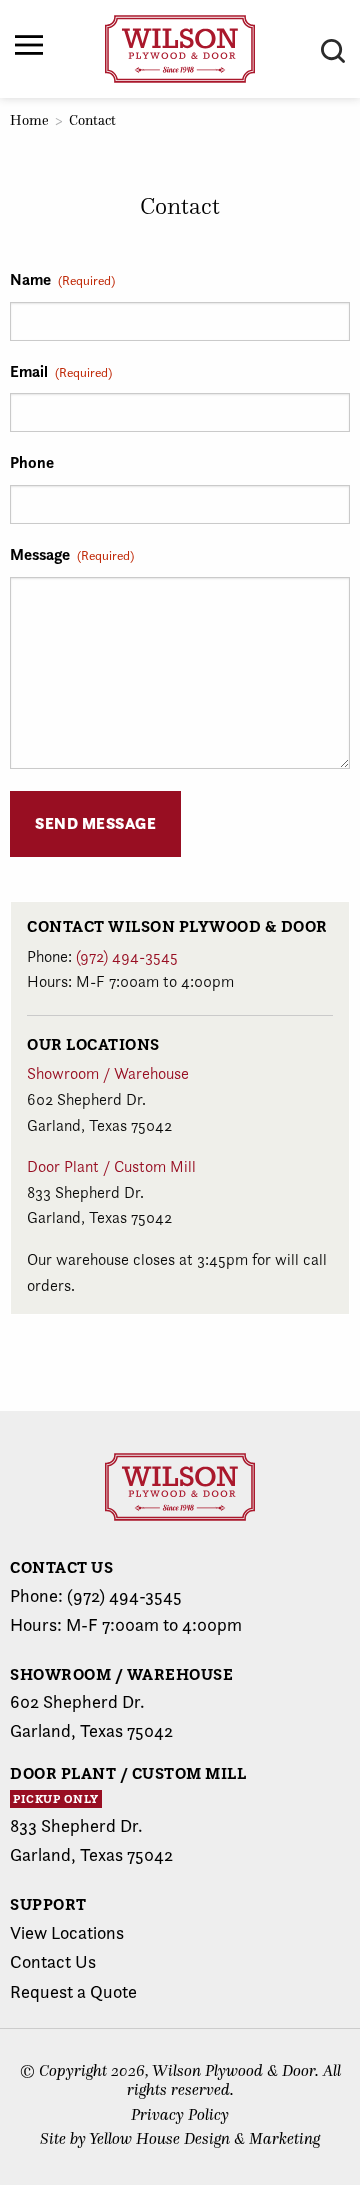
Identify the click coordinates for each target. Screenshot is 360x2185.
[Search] (333, 51)
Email (61, 371)
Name (62, 279)
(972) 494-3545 (127, 956)
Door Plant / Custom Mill (111, 1166)
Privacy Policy (180, 2114)
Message (72, 554)
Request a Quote (73, 1991)
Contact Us (53, 1961)
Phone (32, 462)
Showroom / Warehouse (108, 1073)
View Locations (67, 1932)
